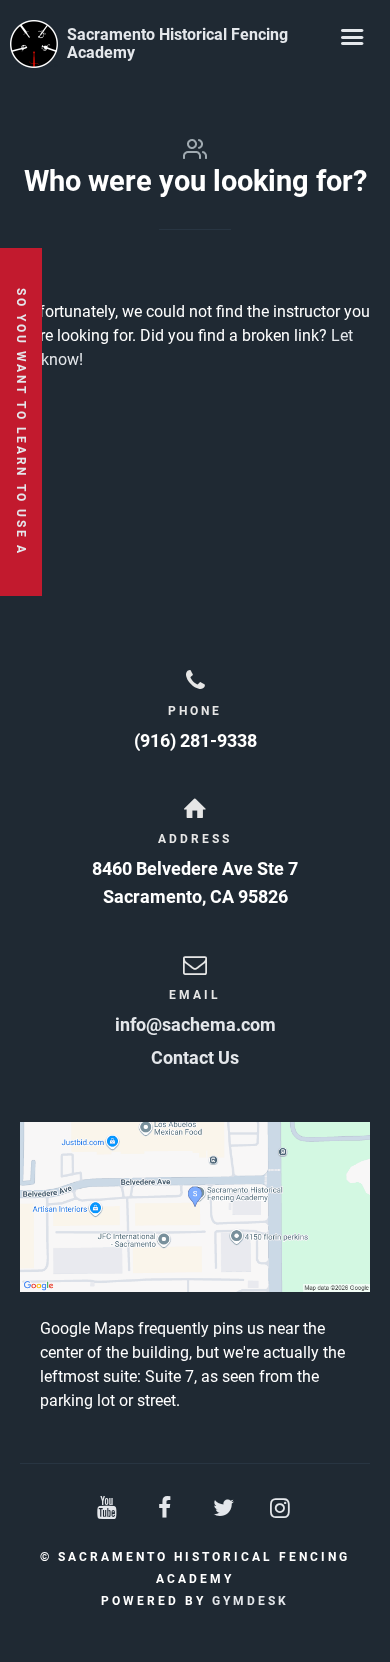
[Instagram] (282, 1508)
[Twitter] (224, 1508)
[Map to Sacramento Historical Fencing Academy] (195, 1207)
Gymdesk (250, 1601)
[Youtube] (109, 1508)
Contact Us (195, 1057)
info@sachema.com (195, 1024)
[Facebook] (166, 1508)
